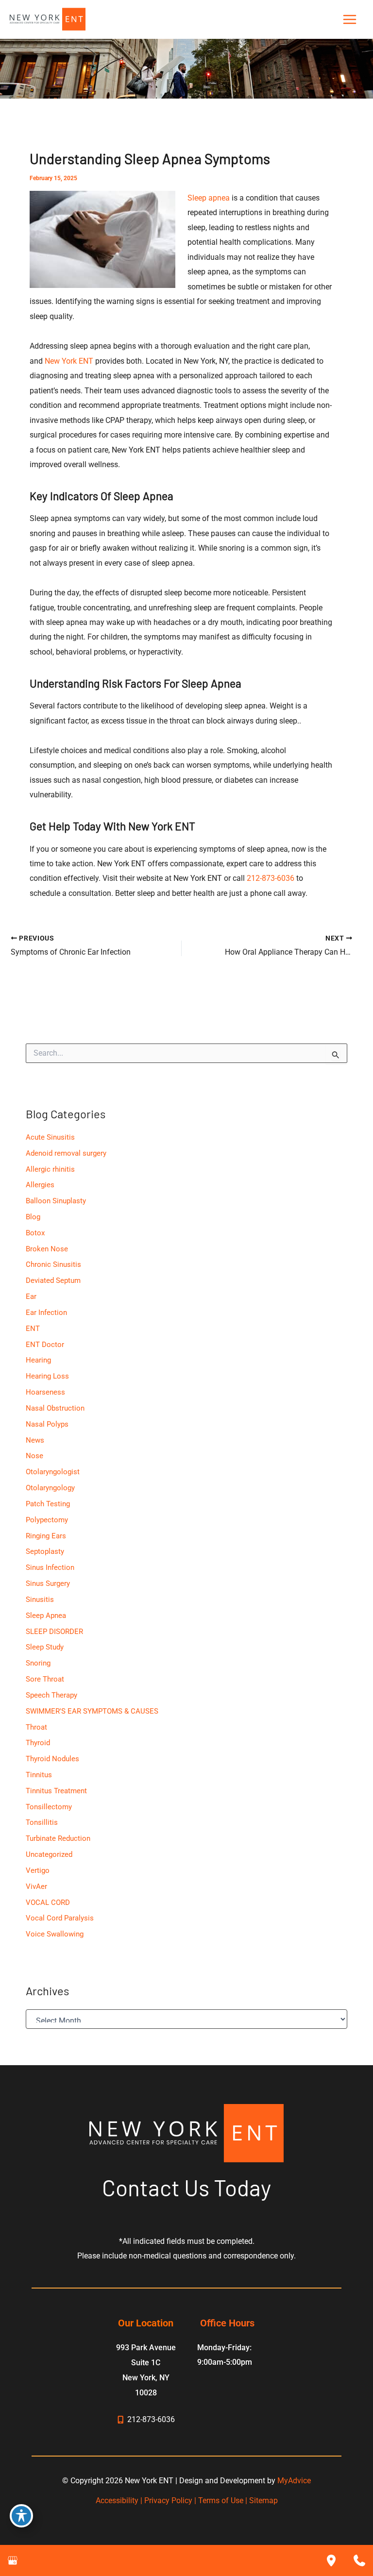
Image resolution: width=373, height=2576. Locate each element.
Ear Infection (46, 1313)
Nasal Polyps (47, 1424)
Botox (35, 1233)
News (35, 1440)
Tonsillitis (42, 1822)
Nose (34, 1456)
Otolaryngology (50, 1488)
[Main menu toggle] (349, 20)
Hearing (38, 1360)
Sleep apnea (209, 198)
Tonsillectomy (49, 1807)
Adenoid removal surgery (66, 1153)
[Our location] (331, 2560)
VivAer (36, 1886)
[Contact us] (359, 2560)
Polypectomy (47, 1520)
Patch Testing (48, 1504)
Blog (33, 1217)
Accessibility (117, 2500)
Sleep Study (45, 1647)
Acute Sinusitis (50, 1137)
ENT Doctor (45, 1345)
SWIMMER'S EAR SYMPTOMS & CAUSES (92, 1711)
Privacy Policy (168, 2500)
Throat (36, 1727)
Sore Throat (45, 1679)
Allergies (40, 1185)
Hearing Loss (47, 1376)
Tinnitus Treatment (56, 1791)
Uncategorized (49, 1854)
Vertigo (38, 1870)
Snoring (38, 1663)
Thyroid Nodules (52, 1759)
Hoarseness (45, 1392)
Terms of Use (221, 2500)
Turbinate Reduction (58, 1838)
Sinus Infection (50, 1567)
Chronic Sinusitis (53, 1264)
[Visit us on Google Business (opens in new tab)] (13, 2560)
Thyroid (38, 1743)
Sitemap (263, 2500)
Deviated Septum (53, 1280)
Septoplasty (45, 1551)
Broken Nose (47, 1249)
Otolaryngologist (53, 1472)
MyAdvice (294, 2481)
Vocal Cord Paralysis (60, 1918)
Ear (31, 1296)
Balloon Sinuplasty (56, 1201)
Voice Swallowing (55, 1934)
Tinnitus (39, 1775)
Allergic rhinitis (50, 1169)
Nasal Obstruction (55, 1408)
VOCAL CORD (48, 1903)
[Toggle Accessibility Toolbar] (21, 2516)
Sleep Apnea (46, 1616)
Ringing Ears (46, 1536)
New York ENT (69, 361)
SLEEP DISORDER (54, 1632)
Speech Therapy (51, 1695)
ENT (33, 1329)
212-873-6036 (271, 878)
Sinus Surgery (48, 1583)
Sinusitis (40, 1599)
